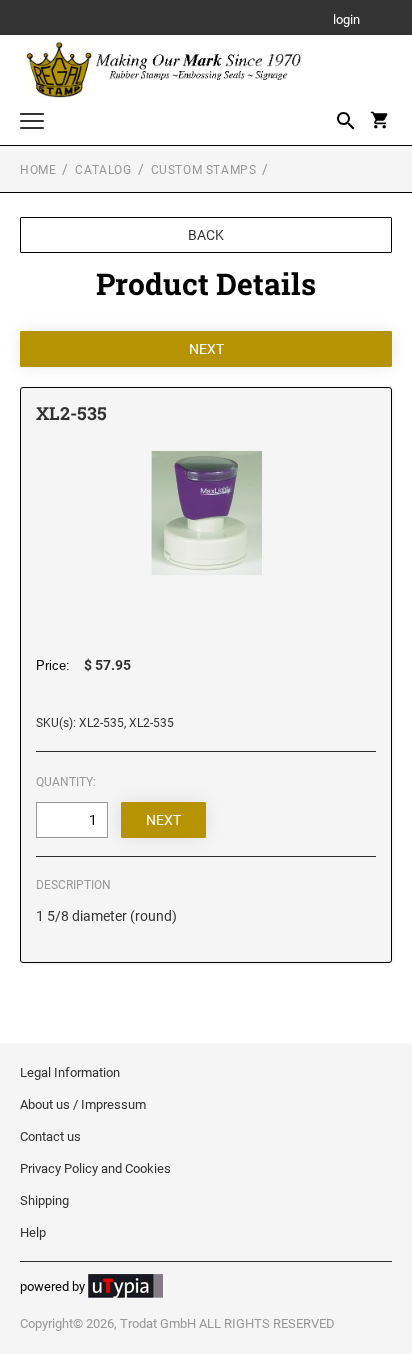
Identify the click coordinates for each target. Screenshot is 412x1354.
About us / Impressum (83, 1104)
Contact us (50, 1136)
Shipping (44, 1200)
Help (33, 1232)
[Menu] (32, 123)
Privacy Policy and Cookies (95, 1168)
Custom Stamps (204, 170)
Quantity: (66, 782)
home (38, 170)
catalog (103, 170)
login (346, 20)
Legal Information (70, 1072)
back (206, 235)
